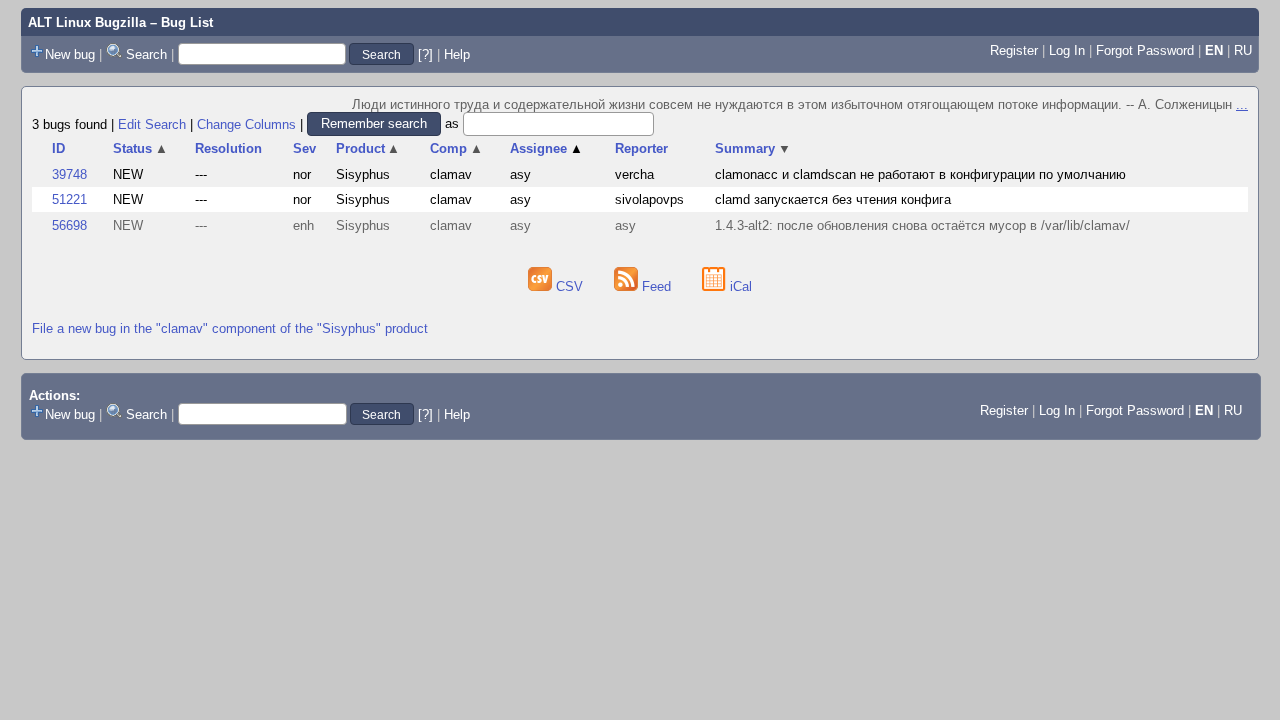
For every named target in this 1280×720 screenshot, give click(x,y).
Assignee (546, 148)
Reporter (641, 148)
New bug (70, 54)
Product (368, 148)
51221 (69, 199)
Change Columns (246, 123)
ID (58, 148)
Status (140, 148)
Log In (1067, 50)
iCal (739, 286)
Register (1014, 50)
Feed (656, 286)
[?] (425, 54)
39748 (69, 174)
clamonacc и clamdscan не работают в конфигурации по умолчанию (920, 174)
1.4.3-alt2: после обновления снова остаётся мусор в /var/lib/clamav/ (922, 225)
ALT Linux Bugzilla (87, 22)
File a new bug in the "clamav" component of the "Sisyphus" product (230, 328)
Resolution (228, 148)
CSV (569, 286)
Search (146, 54)
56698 (69, 225)
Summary (753, 148)
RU (1243, 50)
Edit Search (152, 123)
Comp (456, 148)
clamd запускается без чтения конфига (833, 199)
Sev (304, 148)
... (1242, 104)
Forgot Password (1145, 50)
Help (457, 54)
